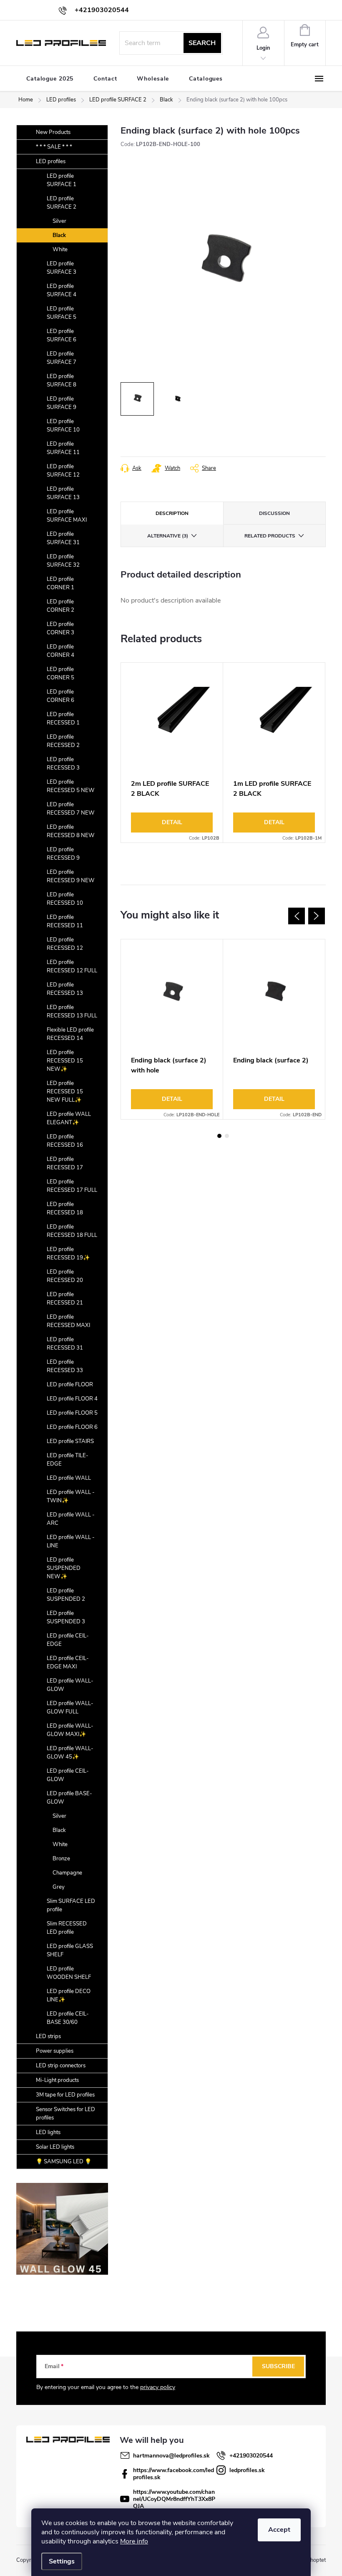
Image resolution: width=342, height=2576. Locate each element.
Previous (297, 916)
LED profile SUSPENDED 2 (66, 1595)
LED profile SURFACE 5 (62, 313)
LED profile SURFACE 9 (62, 403)
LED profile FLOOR (70, 1385)
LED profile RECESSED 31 (65, 1344)
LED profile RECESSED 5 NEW (71, 786)
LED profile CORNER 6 (60, 696)
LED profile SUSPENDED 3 (66, 1617)
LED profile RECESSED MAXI (68, 1321)
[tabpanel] (172, 753)
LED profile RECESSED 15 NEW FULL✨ (65, 1092)
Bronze (61, 1859)
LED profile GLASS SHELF (70, 1950)
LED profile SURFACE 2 (62, 203)
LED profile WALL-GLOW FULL (70, 1708)
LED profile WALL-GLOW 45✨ (70, 1753)
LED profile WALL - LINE (71, 1542)
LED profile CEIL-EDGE (68, 1640)
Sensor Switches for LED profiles (65, 2114)
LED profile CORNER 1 (60, 583)
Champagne (67, 1873)
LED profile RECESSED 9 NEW (71, 876)
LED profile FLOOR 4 (72, 1399)
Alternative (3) (168, 536)
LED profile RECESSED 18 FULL (72, 1231)
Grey (59, 1887)
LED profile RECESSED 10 (65, 899)
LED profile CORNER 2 (60, 606)
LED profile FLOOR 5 (72, 1413)
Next (317, 916)
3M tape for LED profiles (65, 2095)
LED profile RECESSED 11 (65, 921)
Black (59, 235)
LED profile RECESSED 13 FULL (72, 1012)
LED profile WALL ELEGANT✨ (69, 1118)
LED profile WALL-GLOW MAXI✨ (70, 1730)
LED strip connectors (61, 2066)
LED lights (48, 2132)
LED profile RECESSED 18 (65, 1209)
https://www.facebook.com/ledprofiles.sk (174, 2474)
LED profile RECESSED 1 (63, 719)
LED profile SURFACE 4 (62, 290)
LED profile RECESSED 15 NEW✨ (65, 1061)
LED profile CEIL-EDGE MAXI (68, 1663)
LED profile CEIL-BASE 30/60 (68, 2018)
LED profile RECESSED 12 (65, 944)
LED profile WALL (69, 1478)
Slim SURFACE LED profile (71, 1905)
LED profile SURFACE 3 (62, 268)
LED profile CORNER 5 (60, 674)
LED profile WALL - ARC (71, 1519)
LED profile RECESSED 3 (63, 764)
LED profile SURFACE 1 (62, 180)
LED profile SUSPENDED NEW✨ (64, 1568)
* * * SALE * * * (54, 147)
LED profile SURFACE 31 (63, 538)
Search (202, 43)
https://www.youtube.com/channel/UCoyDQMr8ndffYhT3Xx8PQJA (174, 2499)
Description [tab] (172, 513)
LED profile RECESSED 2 (63, 741)
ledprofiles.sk (247, 2470)
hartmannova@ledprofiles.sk (171, 2456)
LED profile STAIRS (70, 1441)
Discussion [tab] (274, 513)
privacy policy (158, 2387)
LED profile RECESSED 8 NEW (71, 831)
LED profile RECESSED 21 (65, 1299)
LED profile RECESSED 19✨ (68, 1254)
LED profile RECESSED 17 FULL (72, 1186)
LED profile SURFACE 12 (63, 471)
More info (134, 2541)
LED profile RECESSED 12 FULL (72, 966)
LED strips (48, 2036)
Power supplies (55, 2051)
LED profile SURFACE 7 (62, 358)
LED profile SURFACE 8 (62, 381)
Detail (172, 822)
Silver (59, 221)
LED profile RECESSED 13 (65, 989)
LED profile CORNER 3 (60, 628)
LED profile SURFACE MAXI (67, 516)
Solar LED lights (55, 2147)
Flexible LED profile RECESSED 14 (70, 1034)
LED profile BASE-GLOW (69, 1798)
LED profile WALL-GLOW (70, 1685)
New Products (53, 132)
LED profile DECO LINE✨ (69, 1996)
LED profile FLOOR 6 (72, 1427)
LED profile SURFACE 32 (63, 561)
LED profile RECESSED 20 (65, 1276)
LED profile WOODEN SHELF (69, 1973)
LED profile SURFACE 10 (63, 426)
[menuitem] (50, 79)
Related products (270, 536)
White (60, 250)
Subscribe (278, 2366)
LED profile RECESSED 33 (65, 1366)
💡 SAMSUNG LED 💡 (64, 2162)
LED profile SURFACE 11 (63, 448)
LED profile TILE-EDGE (68, 1460)
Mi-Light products (57, 2080)
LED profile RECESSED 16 (65, 1141)
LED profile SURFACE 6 (62, 336)
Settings (62, 2561)
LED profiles (51, 161)
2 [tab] (227, 1136)
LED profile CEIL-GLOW (68, 1775)
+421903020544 (251, 2456)
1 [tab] (219, 1136)
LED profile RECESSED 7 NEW (71, 809)
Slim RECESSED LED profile (67, 1928)
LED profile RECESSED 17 (65, 1163)
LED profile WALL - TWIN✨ (71, 1496)
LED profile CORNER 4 (60, 651)
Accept (279, 2530)
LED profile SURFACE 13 (63, 493)
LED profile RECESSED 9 (63, 854)
